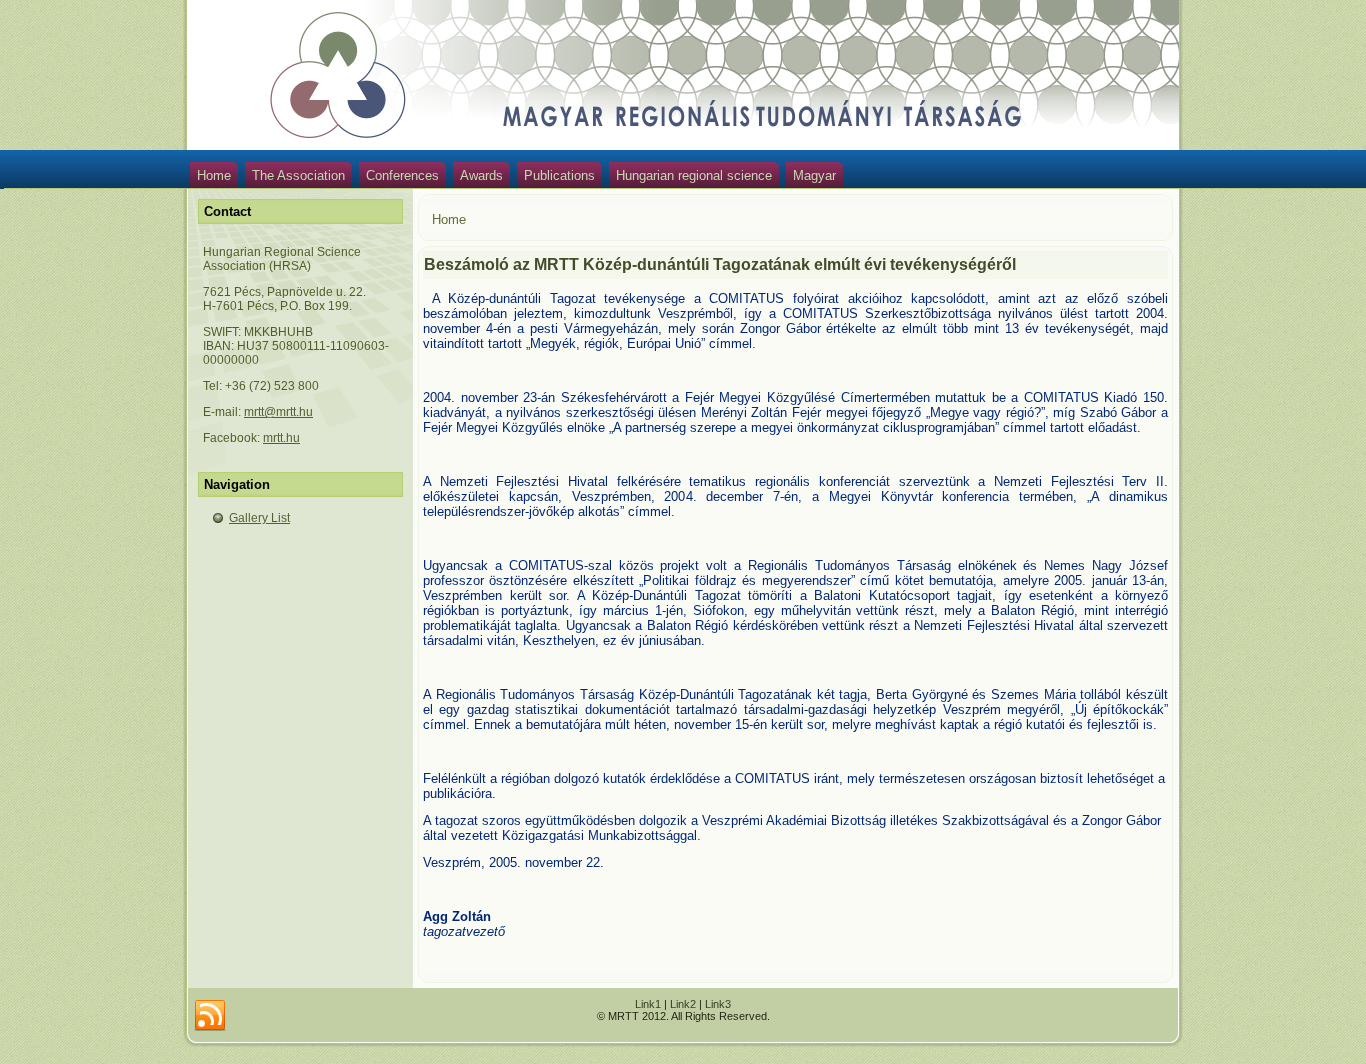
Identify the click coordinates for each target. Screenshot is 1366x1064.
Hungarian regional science (694, 175)
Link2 (683, 1004)
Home (214, 175)
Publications (559, 175)
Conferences (402, 175)
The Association (298, 175)
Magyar (814, 175)
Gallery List (259, 518)
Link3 (718, 1004)
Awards (481, 175)
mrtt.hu (281, 438)
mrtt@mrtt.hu (278, 412)
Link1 (648, 1004)
